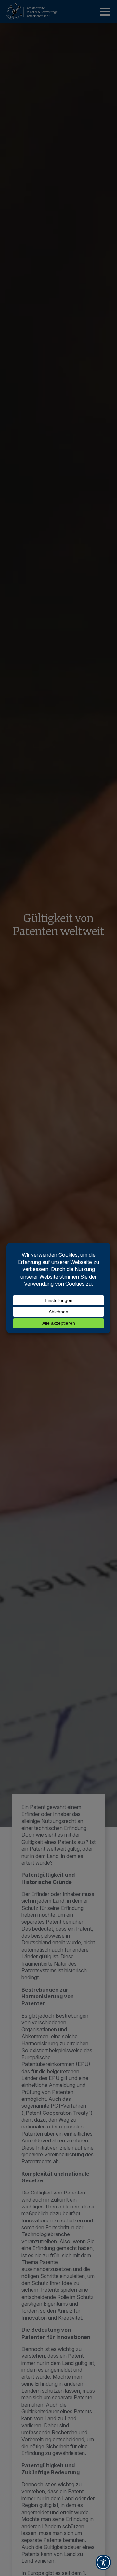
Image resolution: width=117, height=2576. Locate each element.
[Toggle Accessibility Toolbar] (103, 2562)
